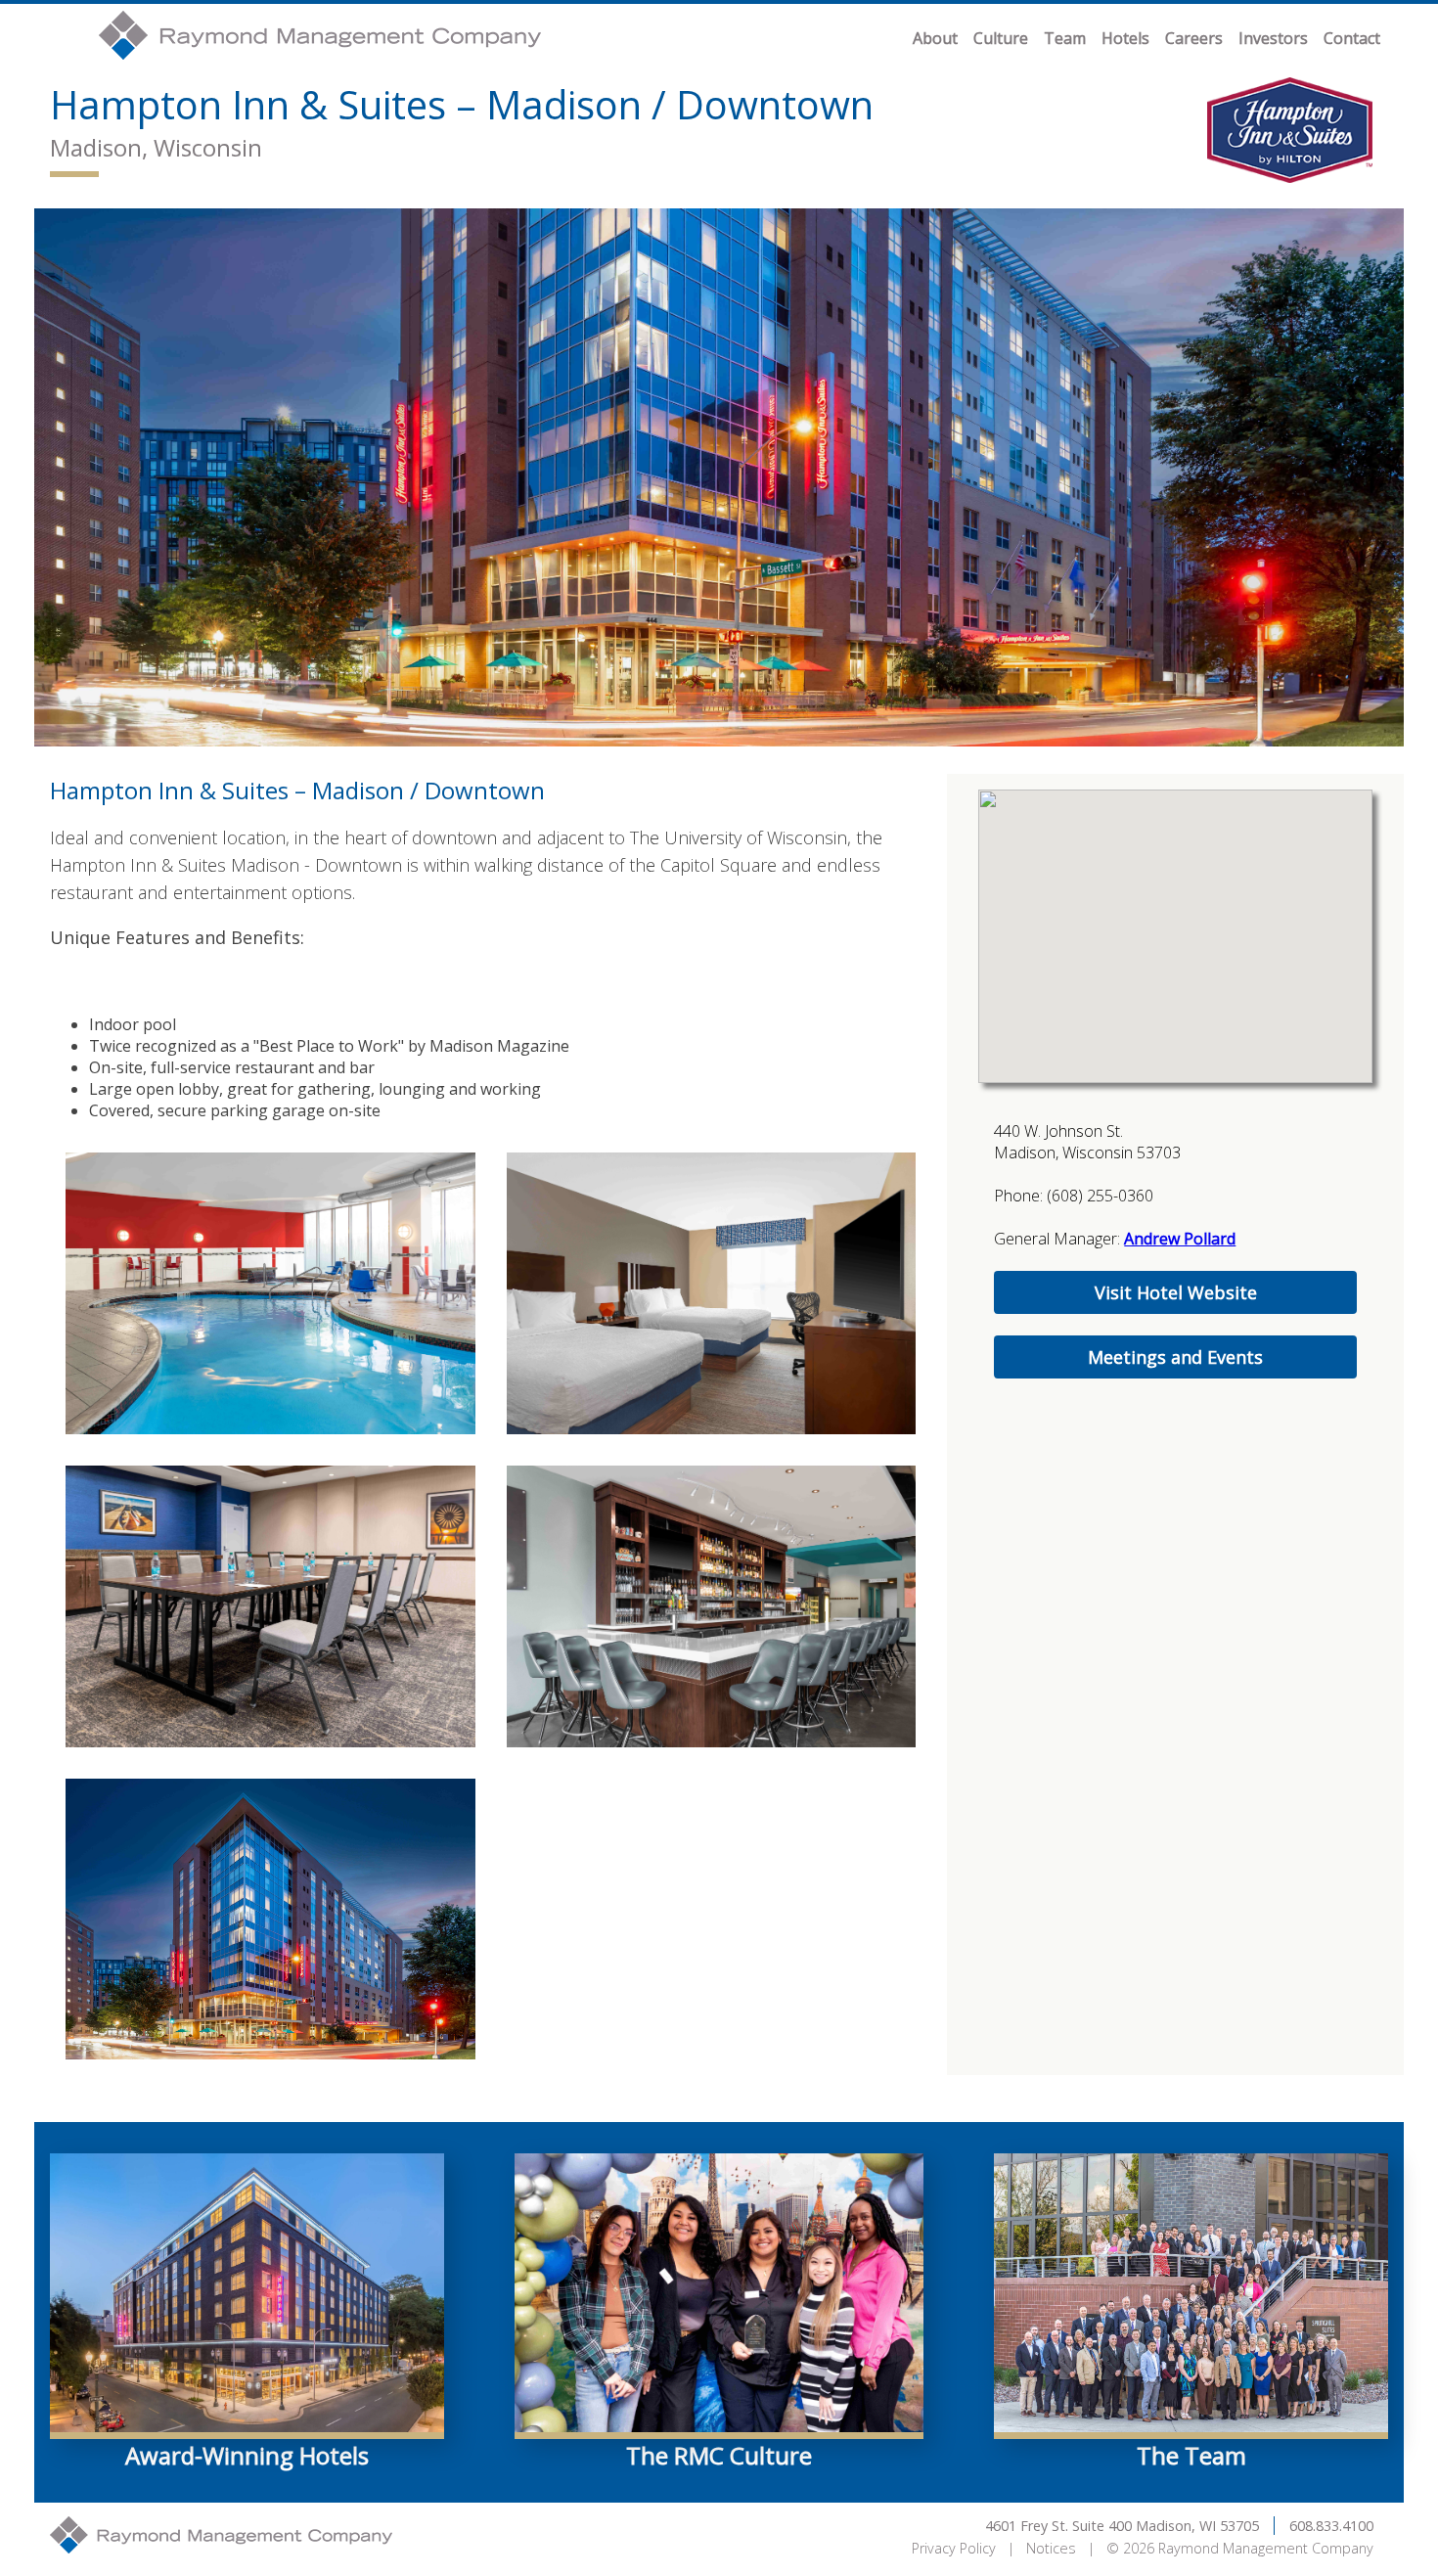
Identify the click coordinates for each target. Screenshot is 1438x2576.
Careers (1194, 38)
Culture (1001, 38)
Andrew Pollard (1180, 1239)
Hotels (1125, 38)
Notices (1051, 2548)
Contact (1352, 38)
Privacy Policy (954, 2548)
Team (1065, 38)
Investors (1273, 38)
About (935, 38)
